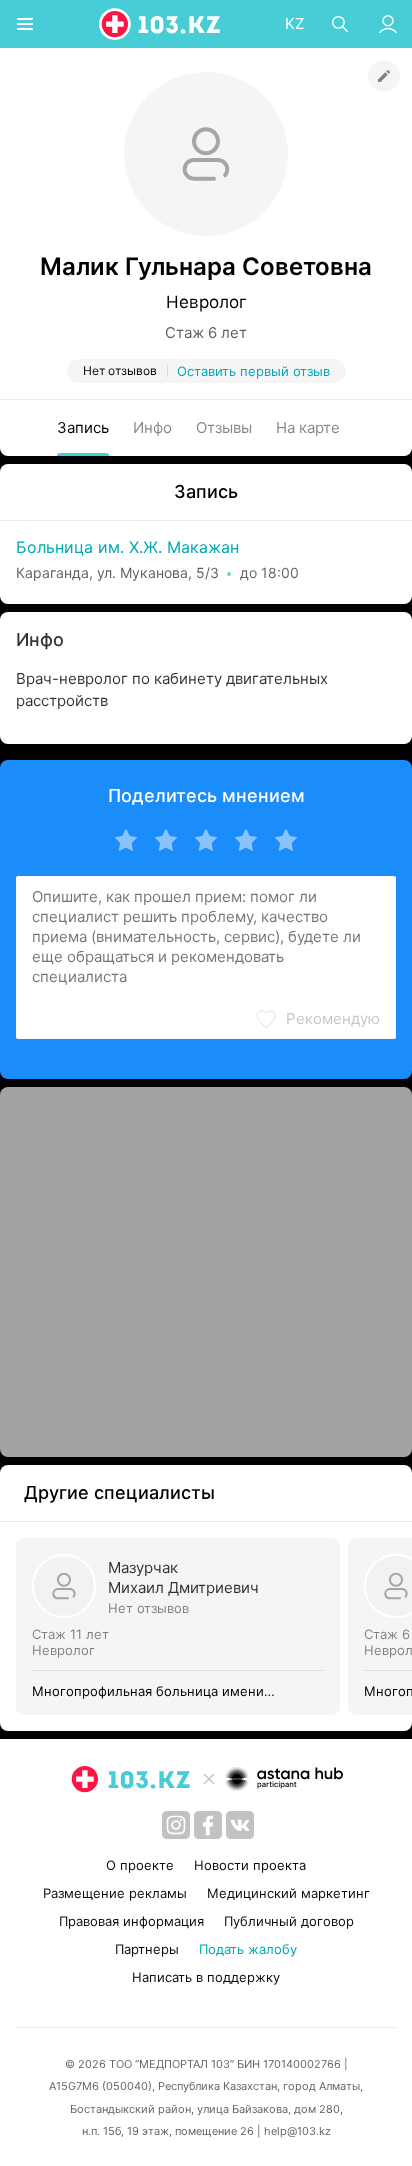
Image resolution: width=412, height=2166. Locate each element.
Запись (83, 427)
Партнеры (147, 1949)
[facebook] (208, 1825)
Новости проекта (250, 1865)
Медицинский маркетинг (288, 1893)
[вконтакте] (240, 1825)
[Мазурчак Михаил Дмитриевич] (182, 1626)
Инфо (152, 427)
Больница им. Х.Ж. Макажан (127, 547)
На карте (308, 427)
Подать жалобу (248, 1949)
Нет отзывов (148, 1608)
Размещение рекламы (115, 1893)
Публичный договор (289, 1921)
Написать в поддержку (206, 1977)
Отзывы (224, 427)
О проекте (140, 1865)
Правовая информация (131, 1921)
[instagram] (176, 1825)
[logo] (161, 24)
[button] (317, 1019)
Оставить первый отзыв (253, 371)
